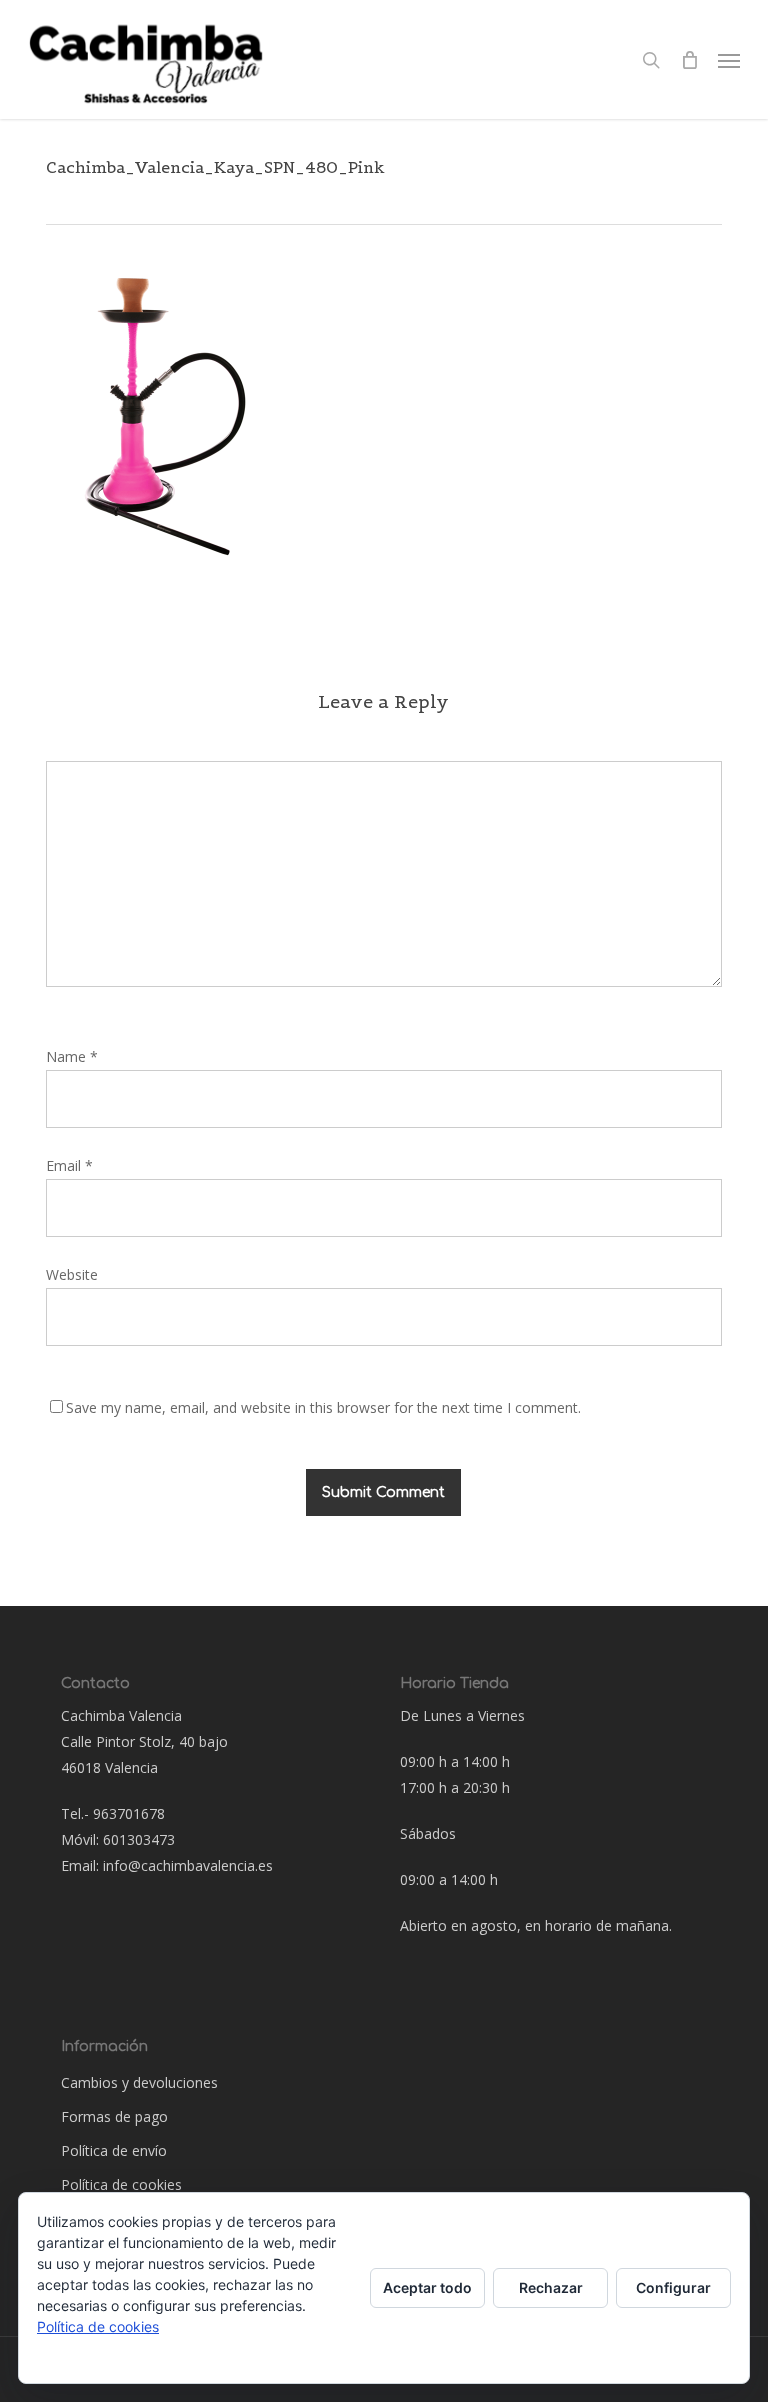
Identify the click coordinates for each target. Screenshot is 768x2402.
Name (72, 1056)
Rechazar (551, 2287)
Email (69, 1165)
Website (72, 1274)
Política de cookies (121, 2184)
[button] (729, 60)
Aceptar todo (427, 2287)
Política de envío (114, 2150)
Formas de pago (114, 2116)
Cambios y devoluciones (139, 2082)
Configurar (673, 2287)
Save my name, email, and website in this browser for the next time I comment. (323, 1407)
